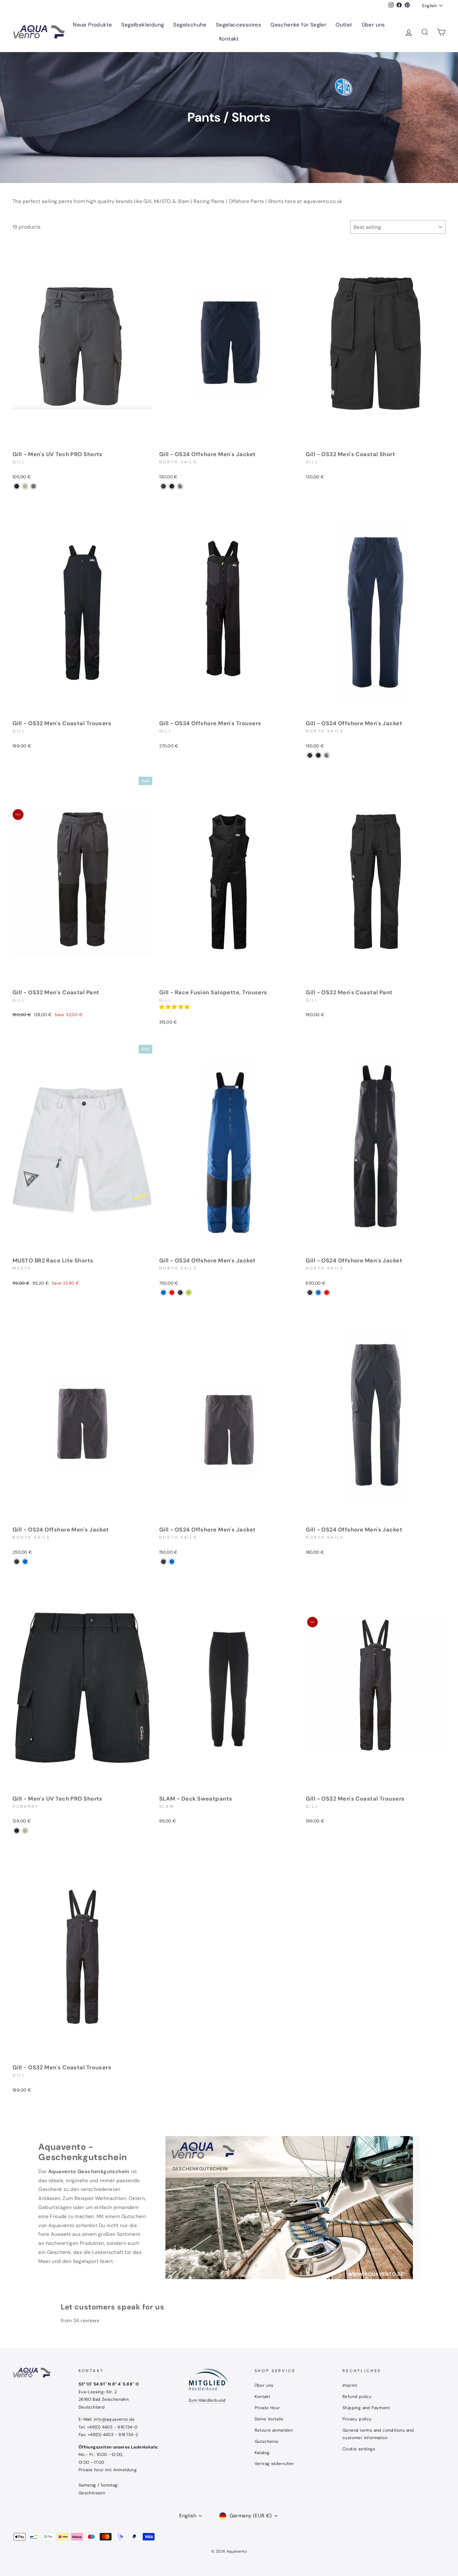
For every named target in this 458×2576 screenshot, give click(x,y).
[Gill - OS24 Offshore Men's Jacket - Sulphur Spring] (189, 1293)
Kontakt (229, 39)
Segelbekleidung (143, 25)
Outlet (344, 25)
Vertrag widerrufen (274, 2464)
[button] (175, 1007)
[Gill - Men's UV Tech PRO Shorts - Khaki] (25, 486)
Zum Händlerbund (207, 2400)
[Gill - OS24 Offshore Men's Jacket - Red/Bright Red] (172, 1293)
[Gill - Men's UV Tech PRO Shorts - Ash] (33, 486)
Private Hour (267, 2408)
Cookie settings (359, 2449)
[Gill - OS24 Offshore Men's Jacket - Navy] (172, 486)
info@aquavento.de (114, 2419)
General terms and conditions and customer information (378, 2434)
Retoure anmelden (274, 2430)
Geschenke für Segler (298, 25)
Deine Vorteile (269, 2419)
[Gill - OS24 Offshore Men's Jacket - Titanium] (180, 486)
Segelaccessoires (239, 25)
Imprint (350, 2385)
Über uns (373, 25)
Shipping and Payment (366, 2408)
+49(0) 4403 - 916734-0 (112, 2427)
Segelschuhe (190, 25)
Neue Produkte (92, 25)
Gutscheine (267, 2441)
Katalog (262, 2453)
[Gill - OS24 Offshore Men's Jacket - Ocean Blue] (163, 1293)
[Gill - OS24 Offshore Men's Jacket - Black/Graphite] (163, 486)
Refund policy (357, 2397)
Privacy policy (357, 2419)
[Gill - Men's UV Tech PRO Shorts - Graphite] (17, 486)
